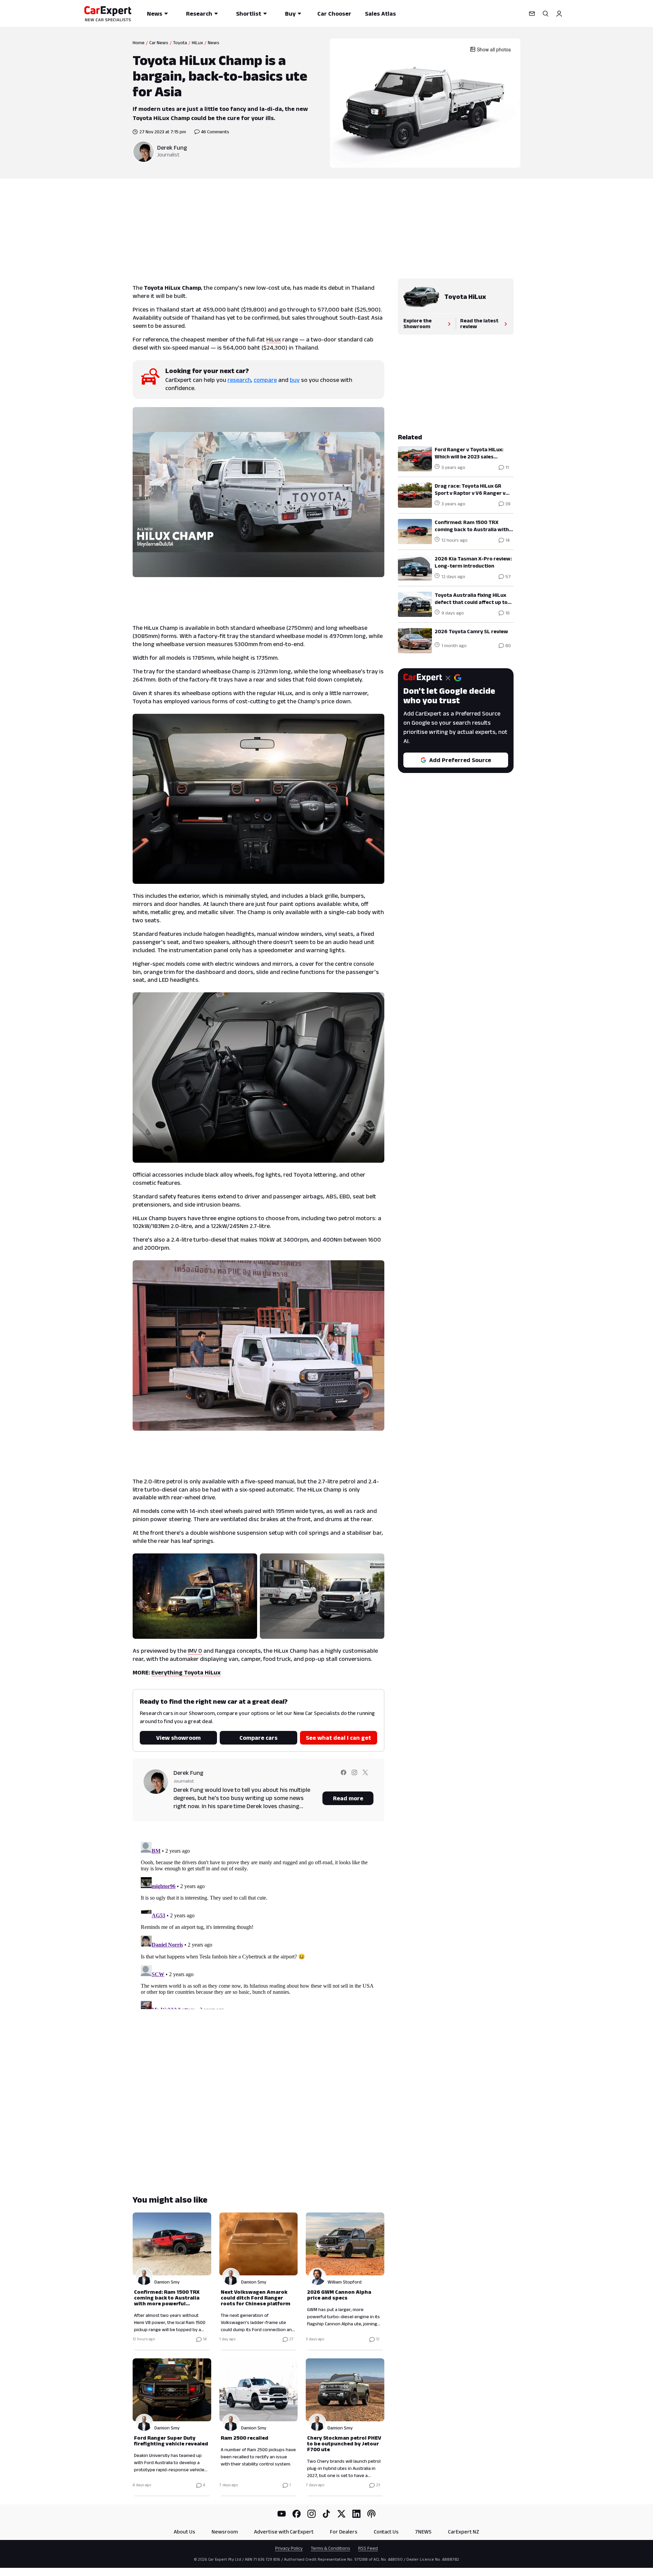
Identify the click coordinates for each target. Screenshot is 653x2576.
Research (199, 14)
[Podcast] (371, 2514)
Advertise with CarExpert (284, 2532)
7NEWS (423, 2532)
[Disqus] (258, 1924)
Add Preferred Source (460, 760)
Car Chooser (334, 14)
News (155, 14)
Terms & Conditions (330, 2548)
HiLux (197, 43)
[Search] (546, 14)
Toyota (180, 43)
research (239, 380)
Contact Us (386, 2532)
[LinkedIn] (356, 2514)
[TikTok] (326, 2514)
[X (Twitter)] (341, 2514)
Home (139, 43)
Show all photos (494, 49)
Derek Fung (172, 148)
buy (295, 380)
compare (265, 380)
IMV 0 (195, 1651)
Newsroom (225, 2532)
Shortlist (249, 14)
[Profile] (559, 14)
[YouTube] (282, 2514)
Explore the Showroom (417, 323)
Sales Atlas (380, 14)
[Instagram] (312, 2514)
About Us (185, 2532)
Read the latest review (479, 323)
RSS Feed (368, 2548)
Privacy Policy (289, 2548)
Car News (159, 43)
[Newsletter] (532, 14)
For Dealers (344, 2532)
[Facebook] (297, 2514)
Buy (290, 14)
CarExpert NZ (464, 2532)
